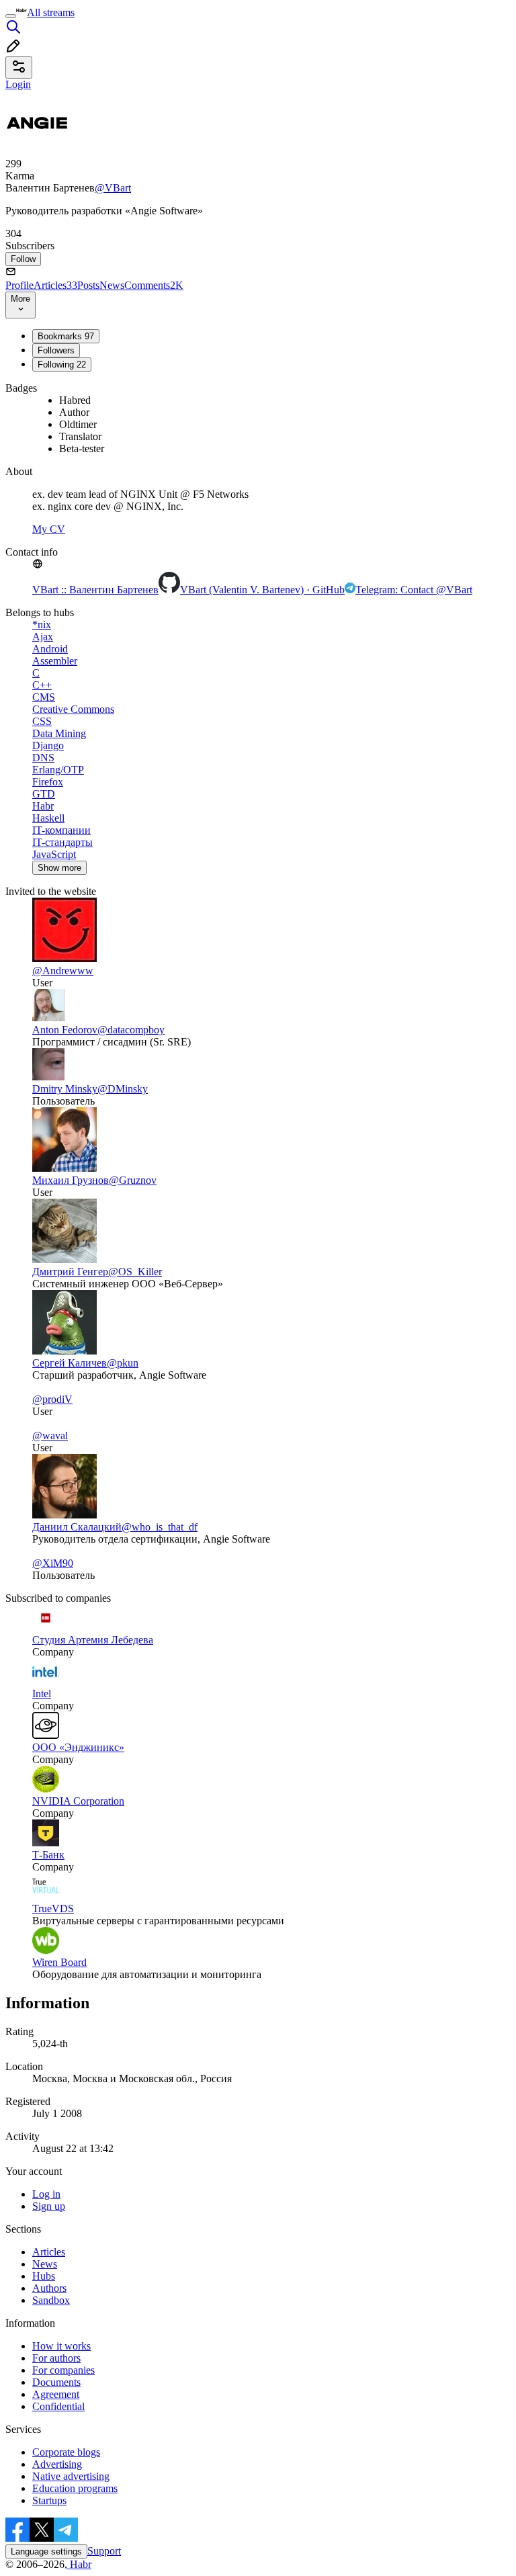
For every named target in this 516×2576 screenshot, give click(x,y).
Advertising (57, 2464)
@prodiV (52, 1399)
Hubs (44, 2276)
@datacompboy (131, 1030)
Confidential (58, 2406)
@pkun (123, 1363)
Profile (19, 285)
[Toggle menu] (11, 16)
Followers (56, 350)
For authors (56, 2358)
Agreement (56, 2394)
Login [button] (18, 84)
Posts (88, 285)
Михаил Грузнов (71, 1180)
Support (104, 2551)
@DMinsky (123, 1089)
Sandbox (51, 2300)
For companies (63, 2370)
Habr (79, 2564)
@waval (50, 1435)
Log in (46, 2194)
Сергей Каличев (70, 1363)
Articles (55, 285)
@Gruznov (133, 1180)
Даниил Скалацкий (77, 1527)
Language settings (46, 2551)
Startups (49, 2500)
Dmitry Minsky (65, 1089)
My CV (49, 529)
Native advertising (71, 2476)
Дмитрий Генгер (70, 1272)
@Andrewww (63, 971)
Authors (49, 2288)
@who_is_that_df (160, 1527)
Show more (59, 868)
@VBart (113, 188)
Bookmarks (66, 336)
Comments (154, 285)
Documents (56, 2382)
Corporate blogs (66, 2452)
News (112, 285)
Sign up (49, 2206)
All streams (51, 12)
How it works (61, 2346)
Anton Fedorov (65, 1030)
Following (62, 364)
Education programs (75, 2488)
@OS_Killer (135, 1272)
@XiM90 (53, 1563)
